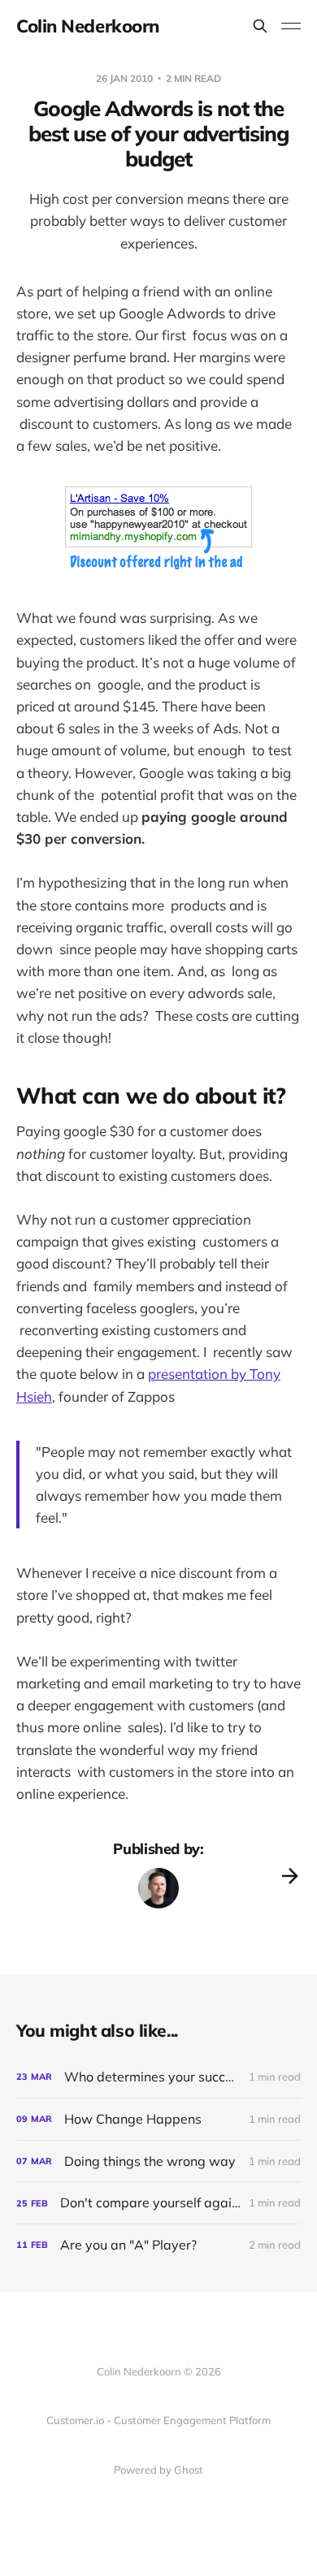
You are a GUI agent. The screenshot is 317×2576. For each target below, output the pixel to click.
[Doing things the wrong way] (158, 2161)
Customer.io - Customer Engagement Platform (158, 2420)
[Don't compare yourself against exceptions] (158, 2203)
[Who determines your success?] (158, 2077)
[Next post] (290, 1876)
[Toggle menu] (291, 26)
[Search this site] (260, 26)
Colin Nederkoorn (88, 26)
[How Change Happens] (158, 2119)
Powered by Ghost (158, 2470)
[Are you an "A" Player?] (158, 2245)
